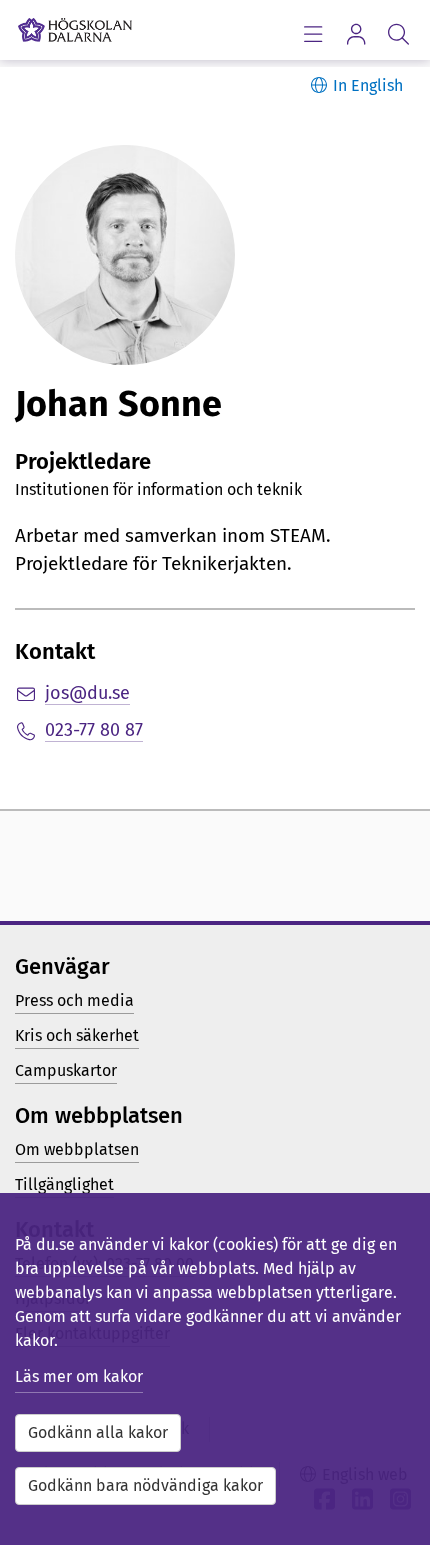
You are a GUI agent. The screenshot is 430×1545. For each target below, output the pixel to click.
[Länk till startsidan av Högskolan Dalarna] (75, 25)
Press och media (74, 1000)
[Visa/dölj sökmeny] (398, 33)
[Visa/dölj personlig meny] (355, 33)
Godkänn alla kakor (98, 1432)
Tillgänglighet (64, 1184)
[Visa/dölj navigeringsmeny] (312, 33)
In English (368, 85)
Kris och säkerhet (77, 1035)
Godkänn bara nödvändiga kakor (145, 1485)
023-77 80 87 (94, 730)
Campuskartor (66, 1070)
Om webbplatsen (77, 1149)
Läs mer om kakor (79, 1376)
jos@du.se (87, 693)
